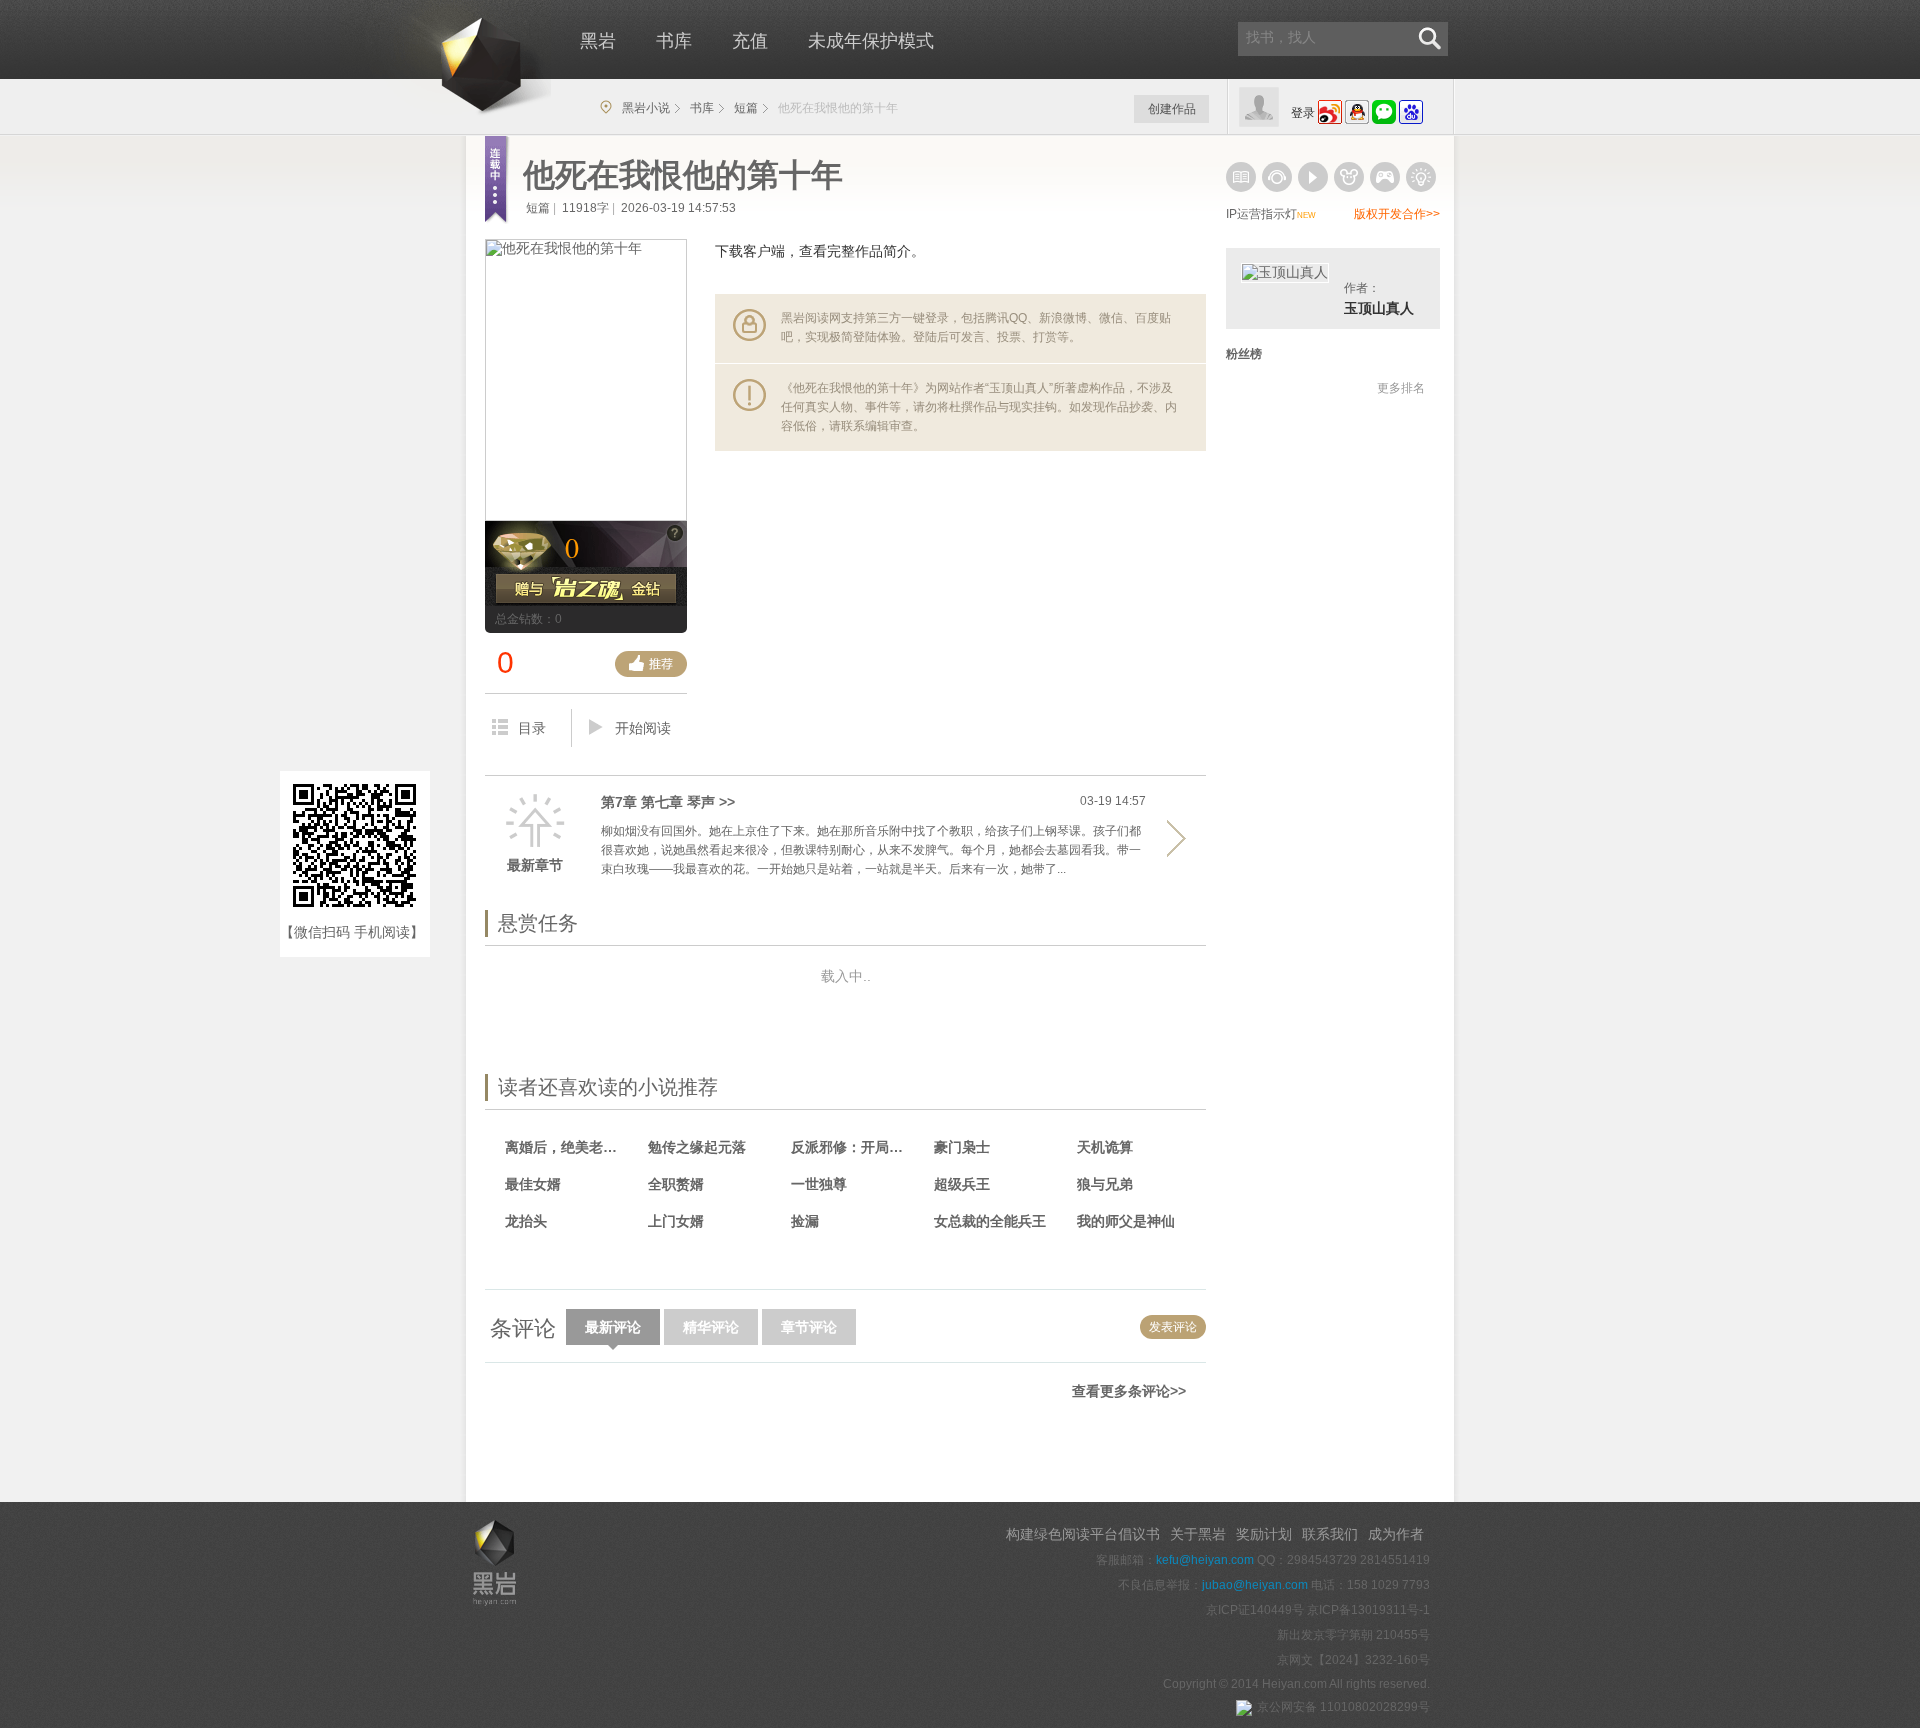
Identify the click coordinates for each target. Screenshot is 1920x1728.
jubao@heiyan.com (1255, 1585)
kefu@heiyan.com (1205, 1560)
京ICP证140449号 (1255, 1610)
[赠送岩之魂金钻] (586, 590)
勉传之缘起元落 (697, 1147)
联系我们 (1330, 1534)
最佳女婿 (533, 1184)
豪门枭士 (962, 1147)
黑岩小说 (646, 108)
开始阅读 (643, 728)
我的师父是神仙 (1126, 1221)
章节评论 (809, 1327)
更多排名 (1401, 388)
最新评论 (613, 1327)
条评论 (523, 1328)
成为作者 (1396, 1534)
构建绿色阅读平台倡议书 (1083, 1534)
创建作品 (1172, 109)
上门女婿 (676, 1221)
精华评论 (711, 1327)
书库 (674, 41)
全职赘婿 (676, 1184)
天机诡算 (1105, 1147)
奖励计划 (1264, 1534)
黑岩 (445, 60)
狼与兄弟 (1105, 1184)
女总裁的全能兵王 (990, 1221)
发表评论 (1173, 1327)
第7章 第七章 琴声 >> (668, 802)
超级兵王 (962, 1184)
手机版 (506, 1442)
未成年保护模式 (871, 41)
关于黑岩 (1198, 1534)
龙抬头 (526, 1221)
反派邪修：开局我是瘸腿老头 (853, 1147)
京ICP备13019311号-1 (1368, 1610)
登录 (1303, 113)
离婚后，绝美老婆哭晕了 (567, 1147)
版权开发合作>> (1397, 214)
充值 (750, 41)
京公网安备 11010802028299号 (1343, 1707)
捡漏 (805, 1221)
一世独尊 (819, 1184)
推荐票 (651, 664)
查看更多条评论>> (1129, 1391)
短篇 (746, 108)
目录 (532, 728)
